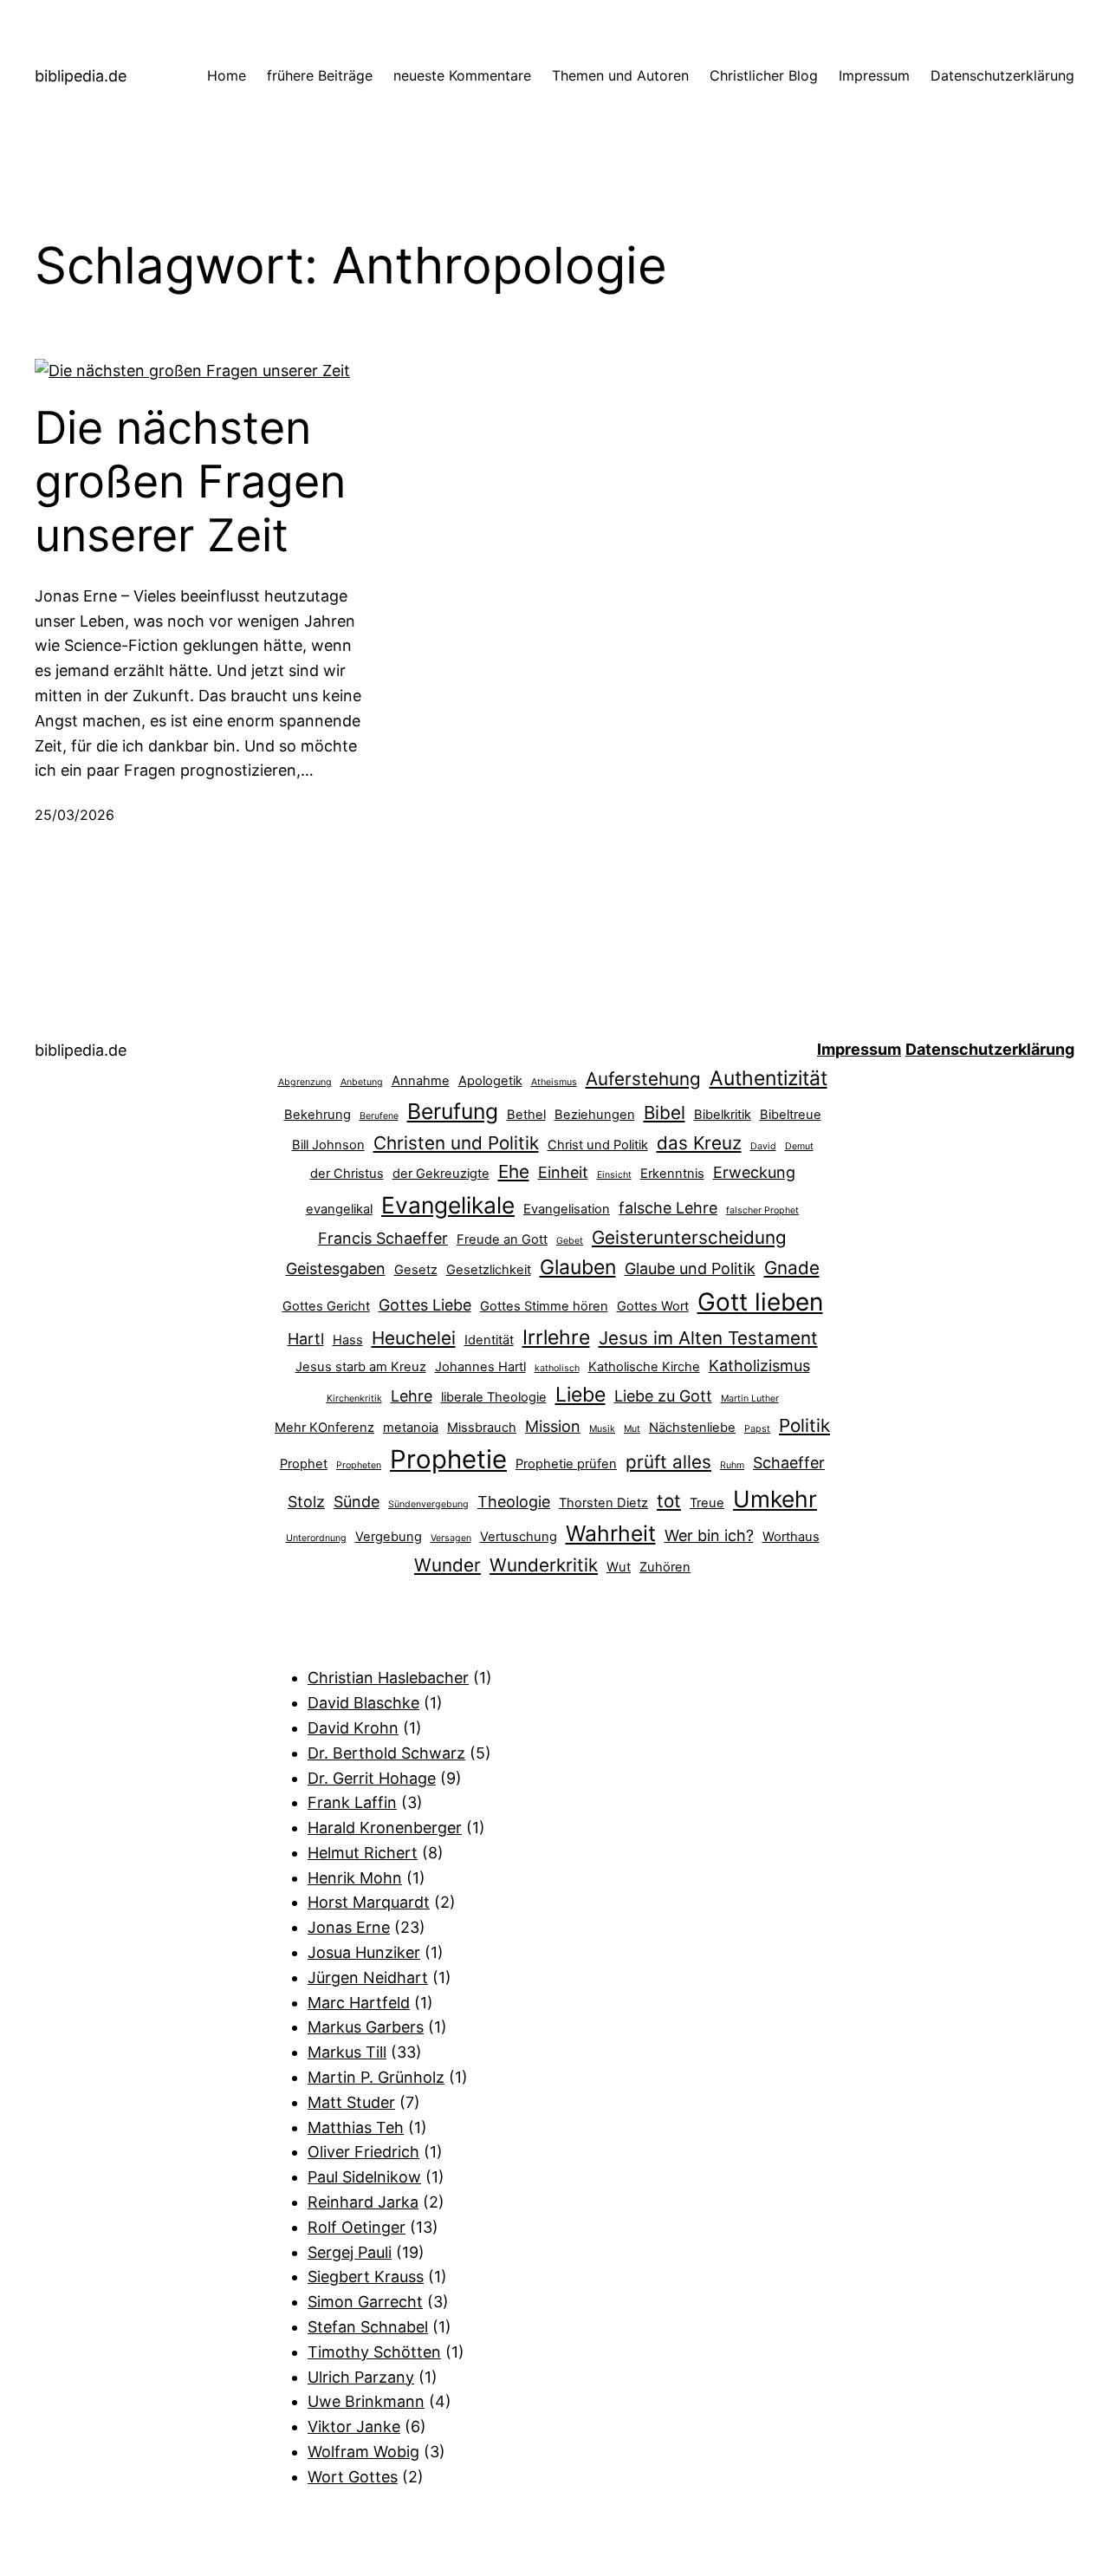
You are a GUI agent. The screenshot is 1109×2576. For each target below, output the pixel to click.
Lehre (412, 1396)
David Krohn (353, 1728)
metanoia (411, 1428)
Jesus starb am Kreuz (361, 1367)
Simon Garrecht (365, 2302)
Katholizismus (759, 1366)
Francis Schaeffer (383, 1238)
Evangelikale (448, 1205)
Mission (553, 1426)
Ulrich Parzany (361, 2377)
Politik (804, 1425)
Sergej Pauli (350, 2252)
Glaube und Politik (690, 1268)
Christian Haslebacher (388, 1678)
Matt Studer (351, 2102)
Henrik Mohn (355, 1878)
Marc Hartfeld (359, 2003)
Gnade (792, 1268)
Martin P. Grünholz (376, 2077)
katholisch (557, 1368)
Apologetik (490, 1081)
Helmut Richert (363, 1853)
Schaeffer (789, 1463)
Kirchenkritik (354, 1399)
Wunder (447, 1565)
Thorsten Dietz (603, 1503)
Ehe (514, 1171)
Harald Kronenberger (385, 1828)
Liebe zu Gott (663, 1396)
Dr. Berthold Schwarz (386, 1753)
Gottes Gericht (326, 1306)
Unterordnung (316, 1538)
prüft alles (668, 1462)
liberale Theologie (494, 1397)
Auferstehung (643, 1079)
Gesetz (416, 1270)
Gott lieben (760, 1302)
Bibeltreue (791, 1115)
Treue (707, 1503)
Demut (799, 1146)
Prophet (304, 1464)
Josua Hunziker (364, 1952)
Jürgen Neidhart (368, 1978)
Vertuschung (519, 1537)
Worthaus (791, 1537)
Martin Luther (750, 1399)
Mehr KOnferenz (324, 1428)
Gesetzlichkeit (489, 1270)
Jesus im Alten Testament (708, 1338)
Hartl (306, 1339)
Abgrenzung (305, 1082)
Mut (632, 1429)
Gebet (570, 1241)
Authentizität (769, 1078)
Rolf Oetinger (357, 2227)
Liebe (580, 1395)
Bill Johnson (328, 1145)
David (763, 1146)
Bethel (526, 1115)
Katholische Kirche (644, 1367)
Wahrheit (611, 1533)
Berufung (453, 1111)
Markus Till (347, 2052)
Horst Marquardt (369, 1902)
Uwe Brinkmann (366, 2401)
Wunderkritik (544, 1565)
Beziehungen (595, 1115)
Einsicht (614, 1175)
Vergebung (389, 1537)
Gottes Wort (653, 1306)
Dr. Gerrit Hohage (372, 1778)
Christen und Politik (456, 1143)
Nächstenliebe (692, 1428)
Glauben (578, 1267)
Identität (489, 1340)
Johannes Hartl (480, 1367)
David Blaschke (363, 1703)
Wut (619, 1567)
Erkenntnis (672, 1174)
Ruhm (732, 1465)
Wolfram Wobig (363, 2452)
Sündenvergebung (428, 1504)
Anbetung (362, 1082)
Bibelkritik (723, 1115)
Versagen (451, 1538)
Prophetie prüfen (566, 1464)
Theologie (514, 1502)
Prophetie (448, 1459)
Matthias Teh (356, 2127)
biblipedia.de (81, 76)
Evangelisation (567, 1209)
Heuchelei (414, 1338)
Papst (757, 1429)
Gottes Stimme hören (544, 1306)
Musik (602, 1429)
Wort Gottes (353, 2477)
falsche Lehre (668, 1208)
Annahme (421, 1081)
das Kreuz (699, 1143)
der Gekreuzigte (441, 1174)
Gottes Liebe (425, 1305)
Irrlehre (556, 1337)
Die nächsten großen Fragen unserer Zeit (190, 482)
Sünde (357, 1502)
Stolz (306, 1502)
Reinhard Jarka (363, 2202)
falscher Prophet (762, 1210)
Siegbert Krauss (366, 2277)
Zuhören (665, 1567)
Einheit (563, 1172)
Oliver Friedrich (363, 2152)
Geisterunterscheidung (689, 1237)
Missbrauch (482, 1428)
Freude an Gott (502, 1239)
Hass (348, 1340)
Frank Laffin (352, 1802)
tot (669, 1501)
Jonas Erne (349, 1927)
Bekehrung (318, 1115)
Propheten (359, 1465)
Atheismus (554, 1082)
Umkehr (775, 1499)
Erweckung (754, 1172)
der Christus (347, 1174)
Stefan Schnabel (368, 2327)
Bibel (665, 1112)
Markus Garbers (366, 2027)
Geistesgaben (336, 1268)
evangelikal (339, 1209)
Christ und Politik (598, 1145)
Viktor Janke (354, 2426)
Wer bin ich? (709, 1535)
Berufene (379, 1116)
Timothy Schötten (374, 2352)
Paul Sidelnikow (364, 2177)
